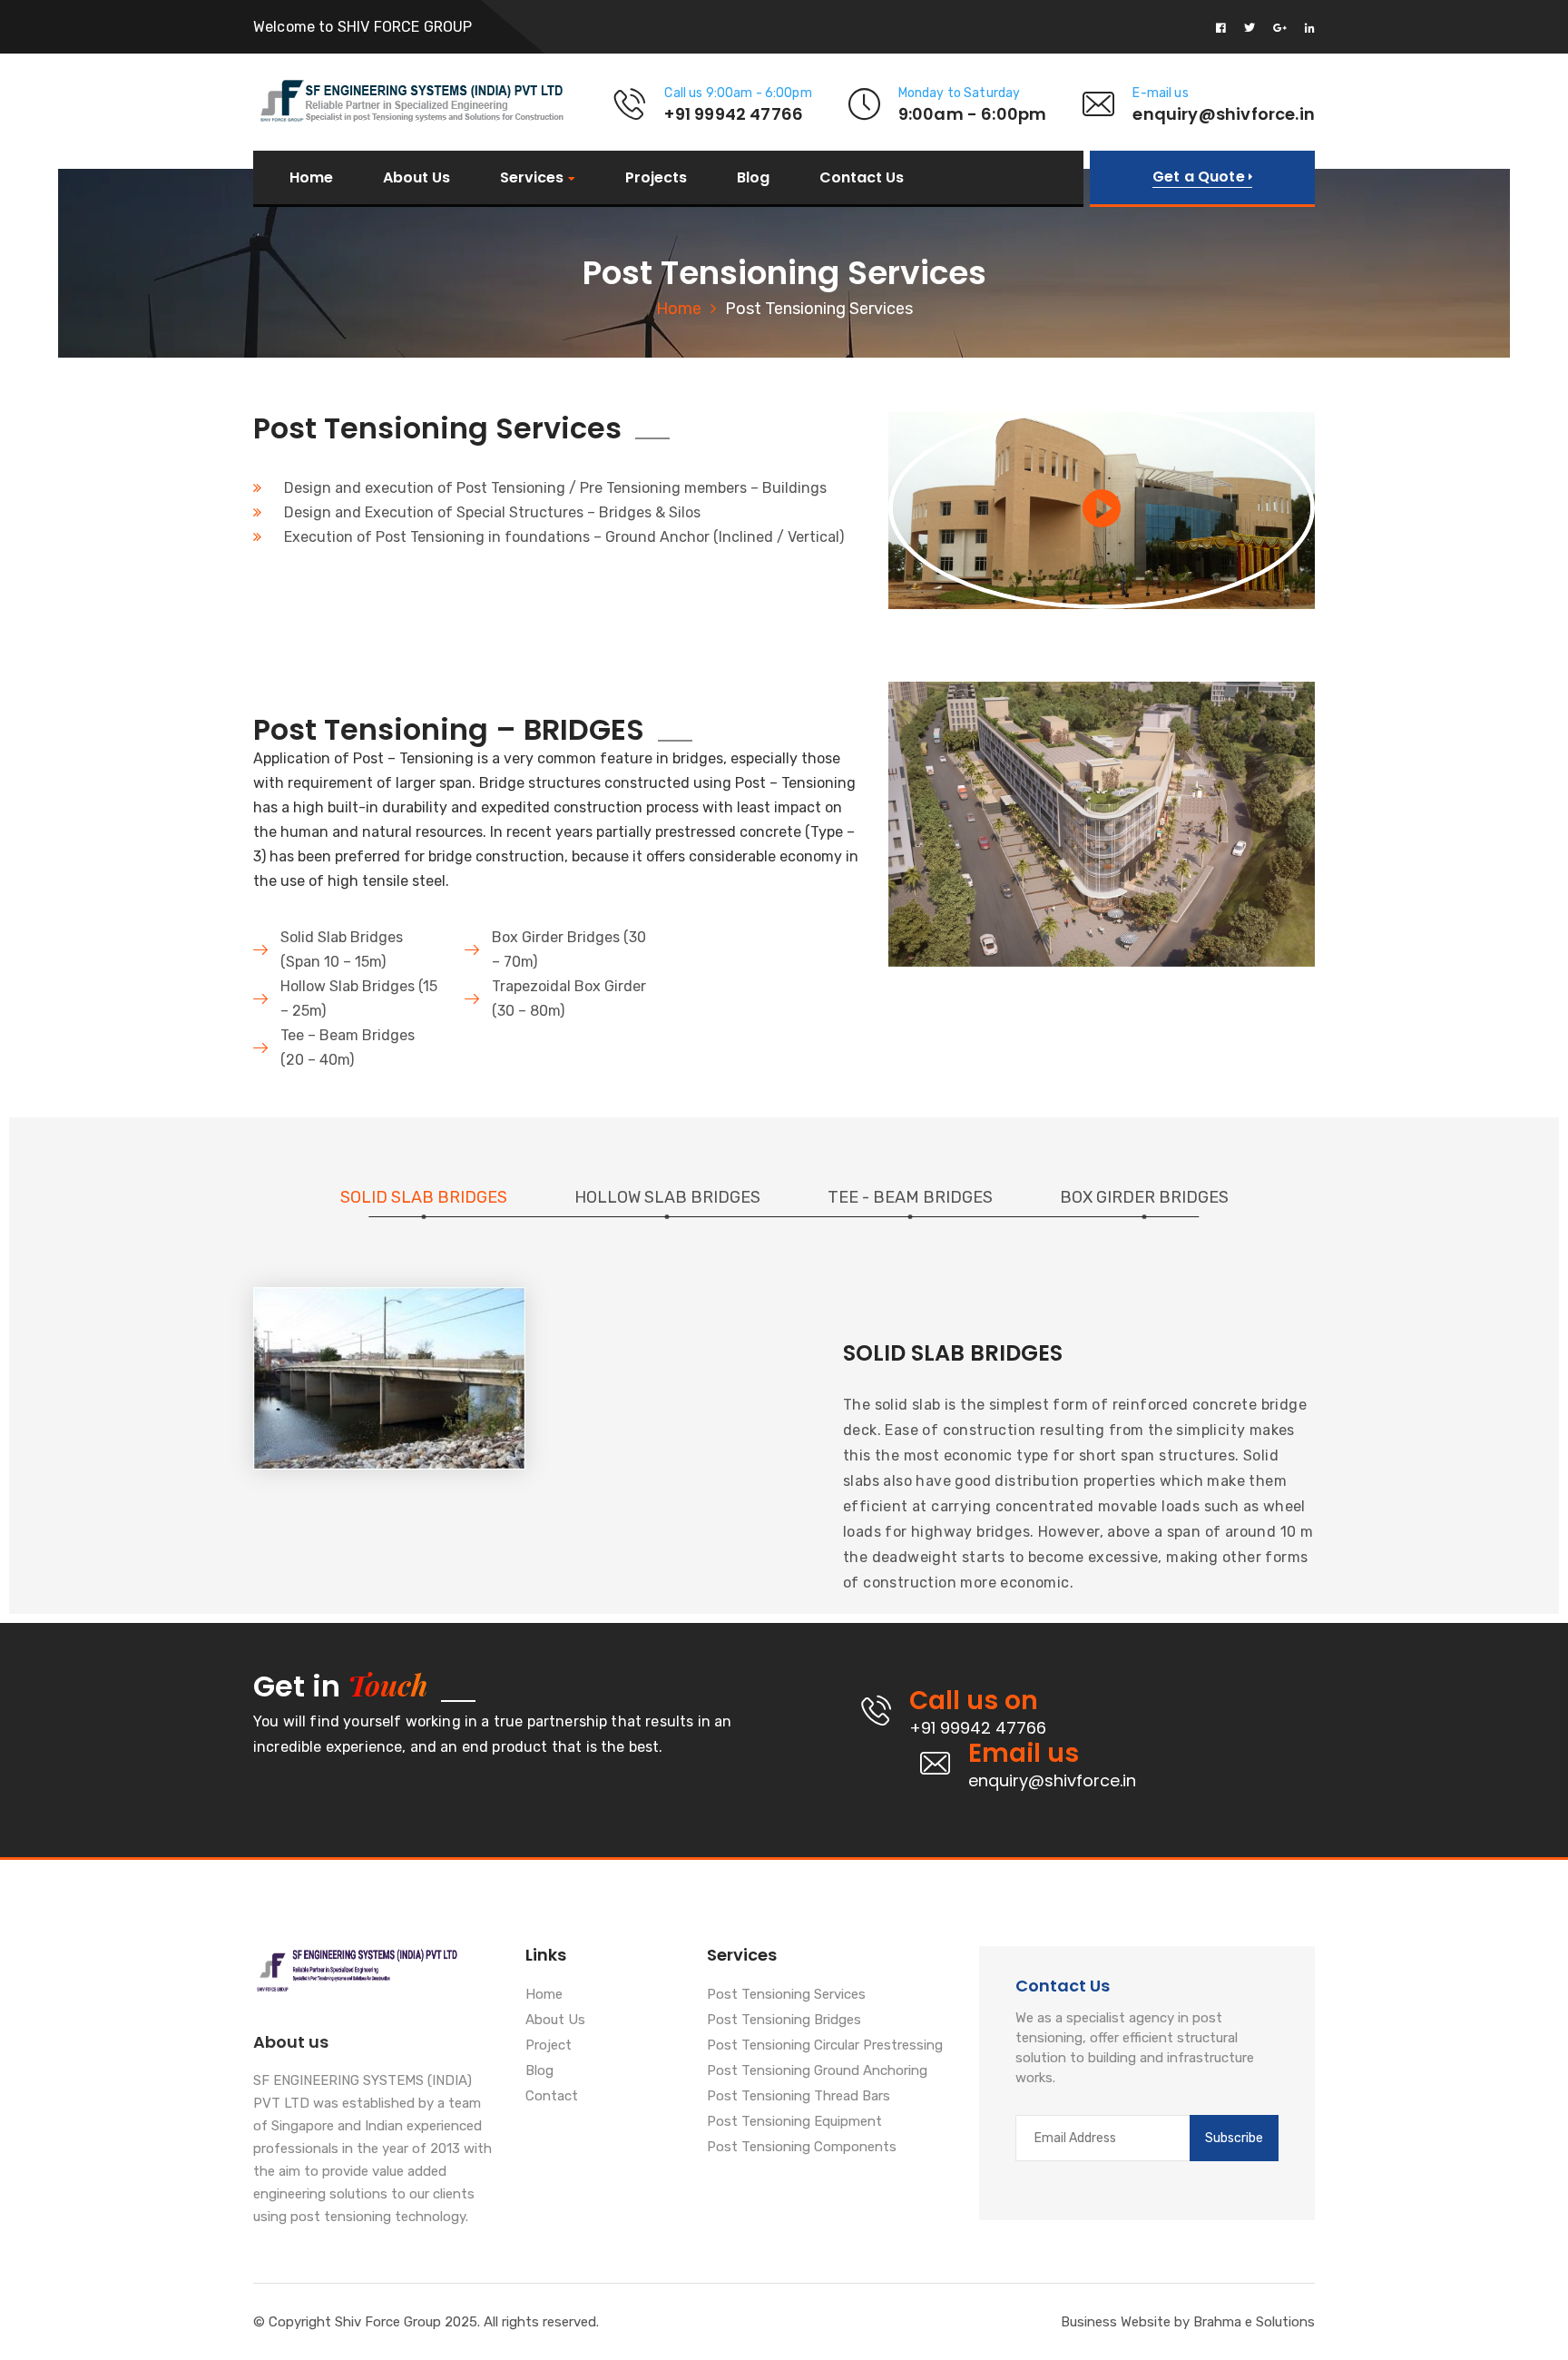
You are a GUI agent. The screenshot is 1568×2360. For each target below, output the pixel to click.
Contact (552, 2097)
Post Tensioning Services (786, 1995)
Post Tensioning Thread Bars (799, 2097)
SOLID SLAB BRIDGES (424, 1197)
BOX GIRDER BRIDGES (1144, 1197)
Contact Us (862, 178)
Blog (753, 178)
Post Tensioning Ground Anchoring (817, 2071)
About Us (416, 178)
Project (549, 2046)
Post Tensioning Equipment (794, 2122)
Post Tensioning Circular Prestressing (825, 2046)
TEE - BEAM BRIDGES (910, 1197)
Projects (656, 178)
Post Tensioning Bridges (784, 2021)
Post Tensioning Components (802, 2148)
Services (532, 178)
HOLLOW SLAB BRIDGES (667, 1197)
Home (311, 178)
